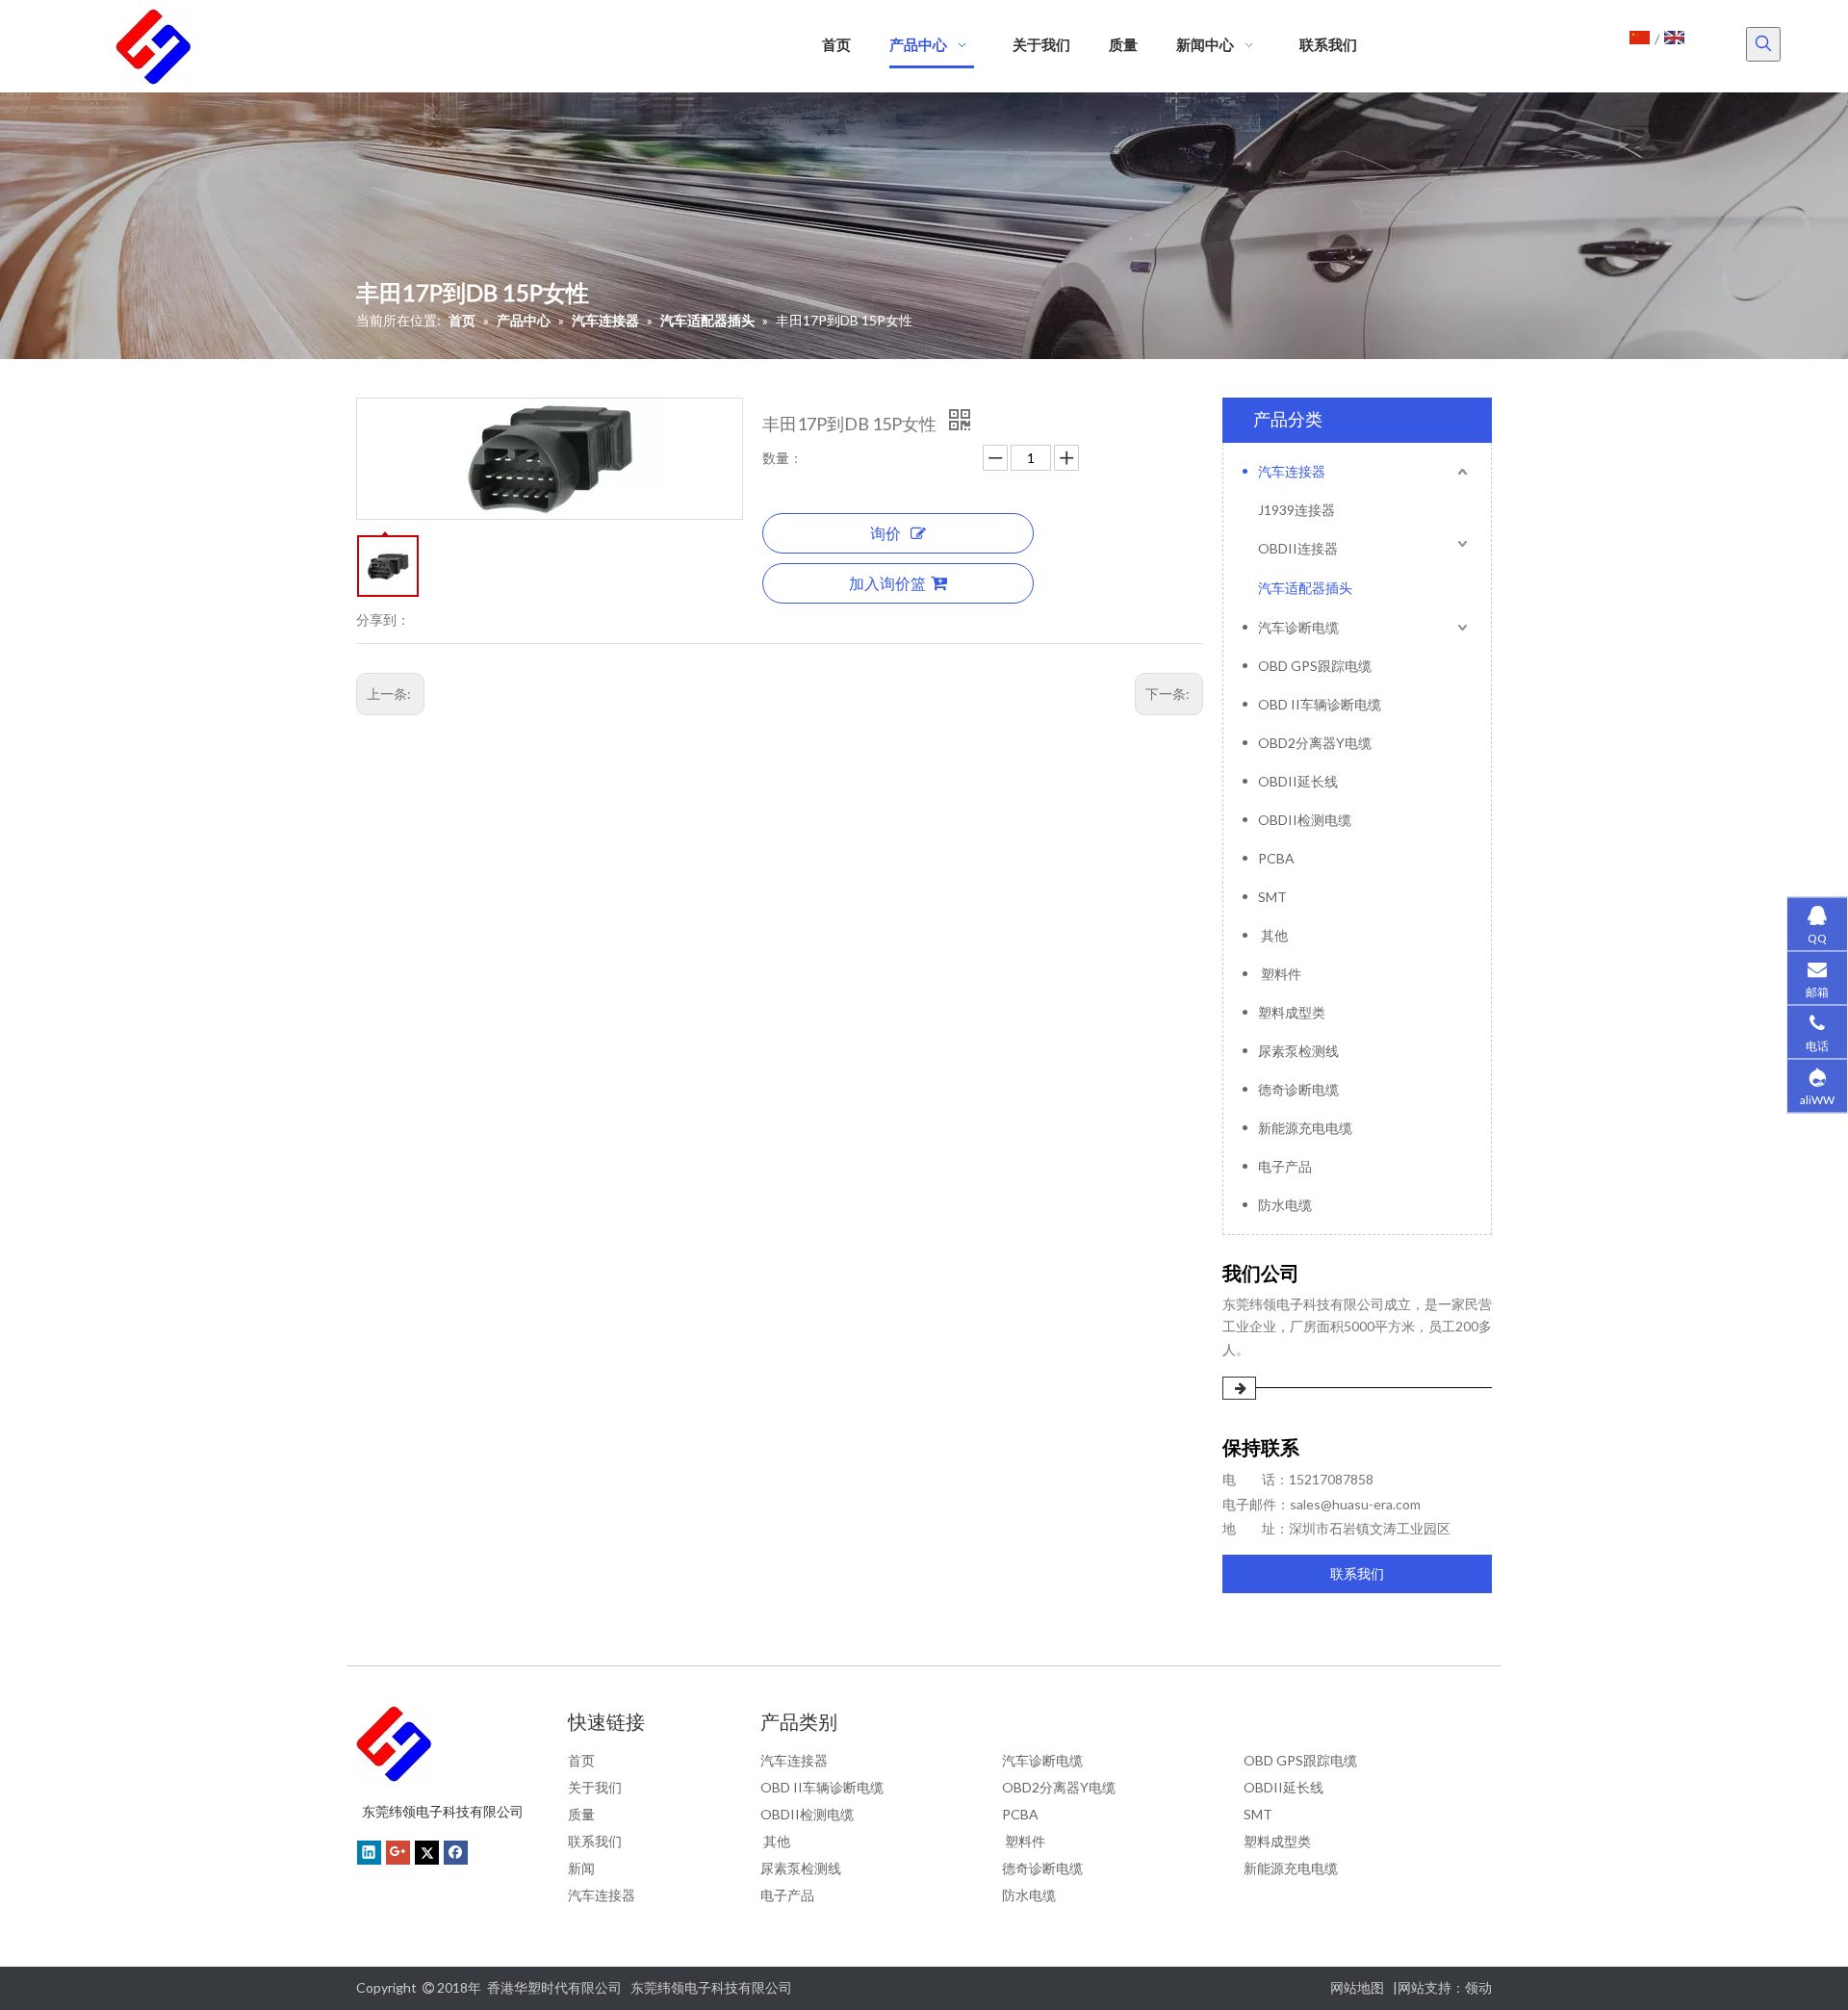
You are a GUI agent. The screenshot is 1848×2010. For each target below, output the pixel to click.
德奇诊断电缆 (1298, 1089)
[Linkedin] (369, 1852)
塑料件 (1280, 974)
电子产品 (1285, 1166)
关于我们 (595, 1787)
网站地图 (1357, 1987)
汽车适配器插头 (1305, 588)
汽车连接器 (1292, 471)
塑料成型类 (1292, 1012)
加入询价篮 (887, 583)
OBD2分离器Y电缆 (1315, 743)
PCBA (1276, 858)
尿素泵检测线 (1298, 1051)
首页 (581, 1760)
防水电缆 (1285, 1205)
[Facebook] (456, 1852)
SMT (1272, 897)
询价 (885, 533)
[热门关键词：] (1763, 44)
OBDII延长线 (1298, 781)
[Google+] (398, 1852)
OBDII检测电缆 (1305, 820)
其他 (1273, 935)
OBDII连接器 (1298, 548)
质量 (581, 1814)
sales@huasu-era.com (1355, 1504)
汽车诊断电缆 (1298, 627)
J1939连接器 (1296, 510)
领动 (1478, 1987)
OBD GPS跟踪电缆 (1315, 666)
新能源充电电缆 (1305, 1128)
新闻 (581, 1868)
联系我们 (1357, 1573)
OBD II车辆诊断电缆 (1320, 704)
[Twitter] (427, 1852)
